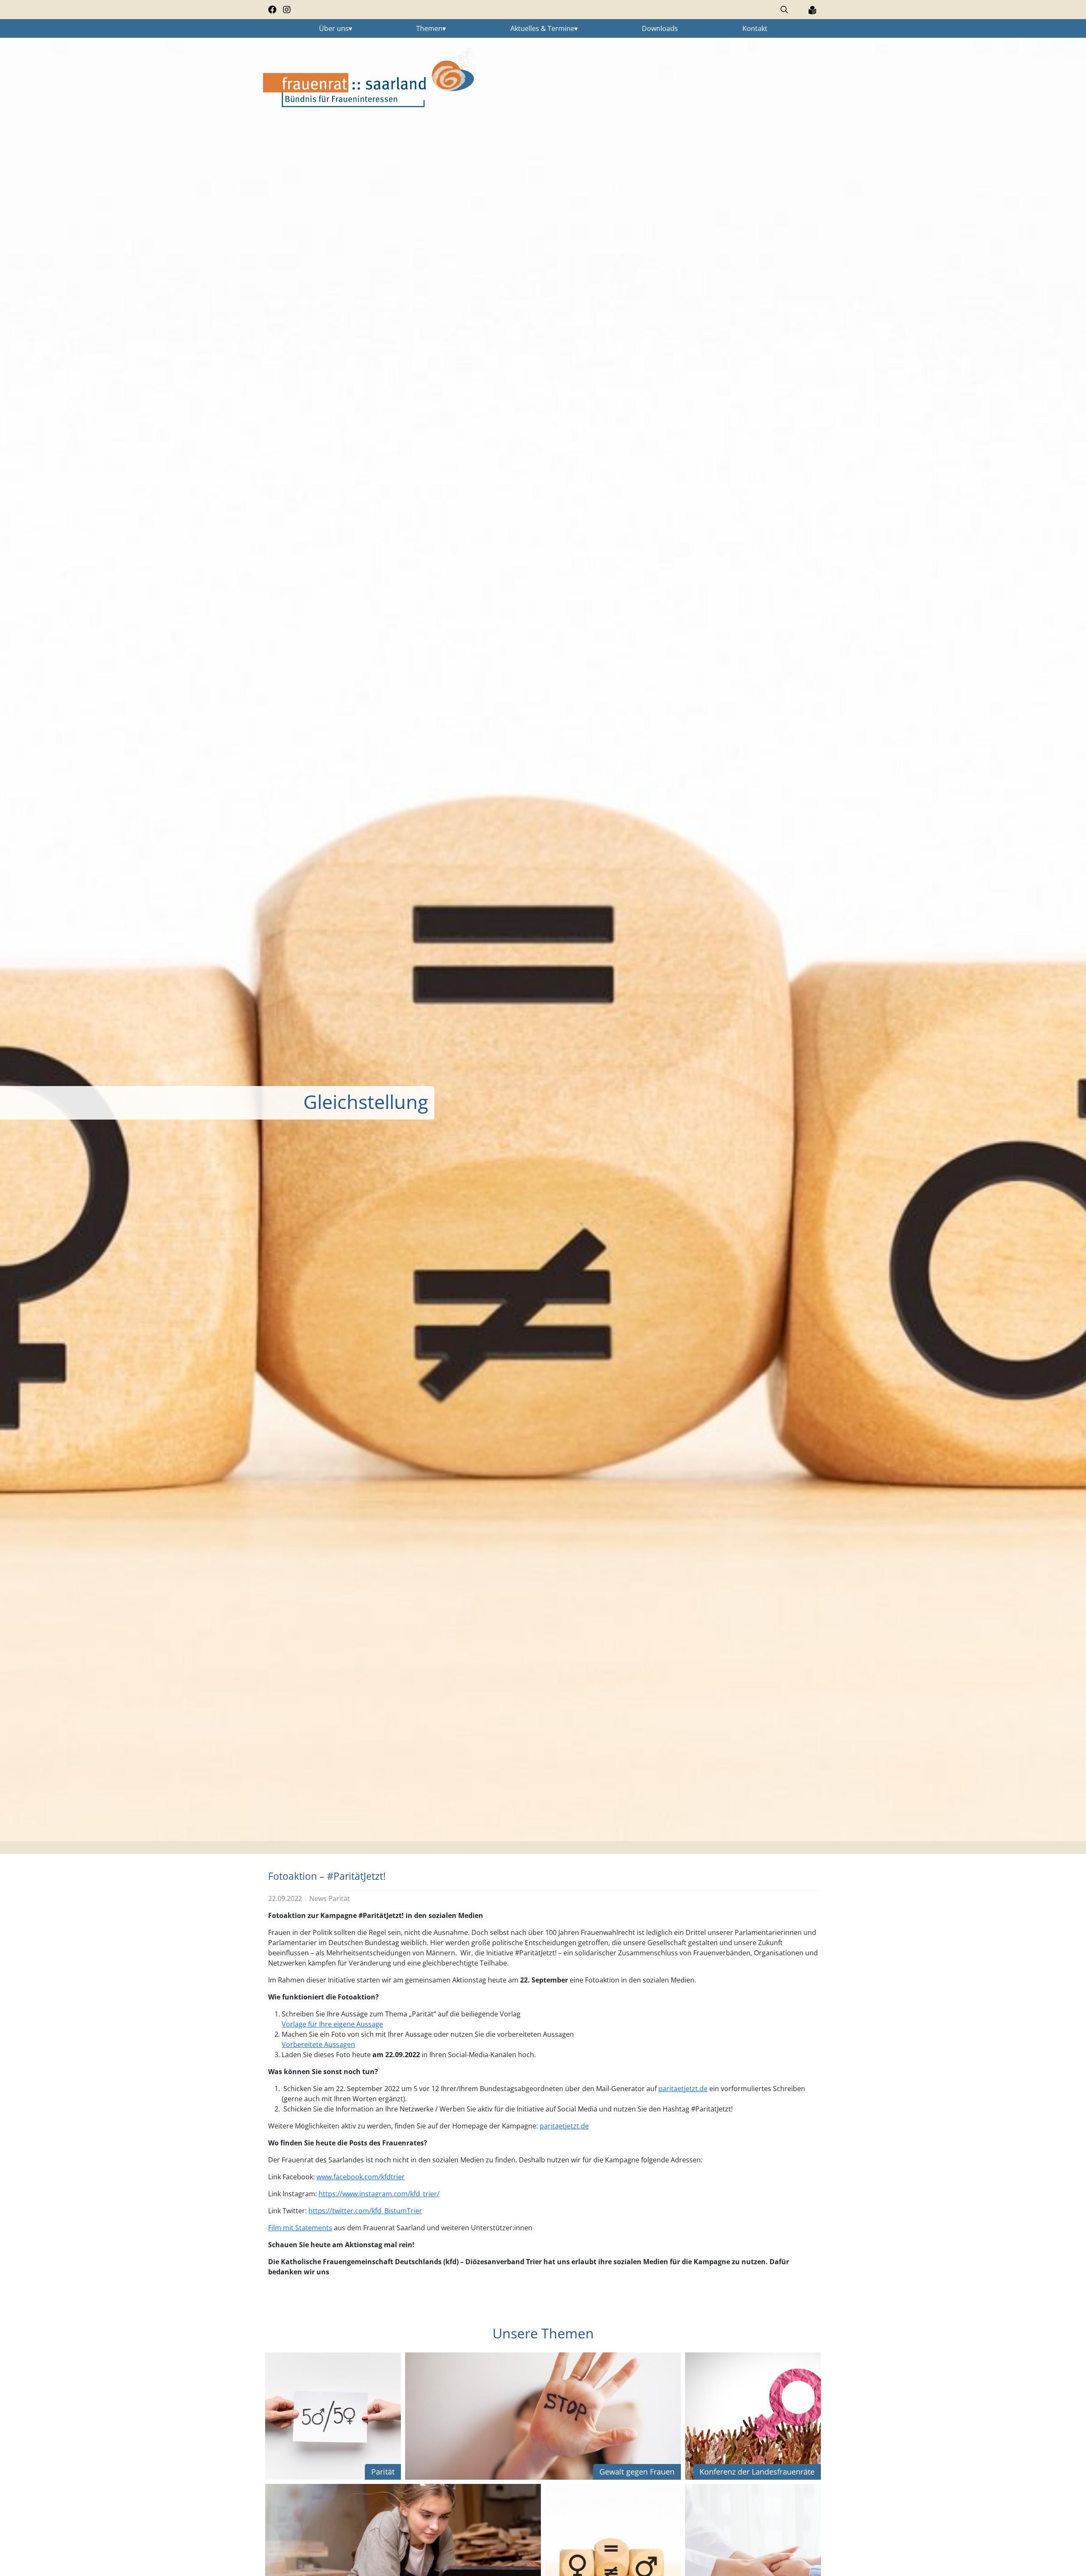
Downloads (660, 28)
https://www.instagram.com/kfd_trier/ (379, 2194)
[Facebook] (272, 10)
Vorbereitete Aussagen (318, 2044)
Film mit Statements (300, 2228)
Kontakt (755, 28)
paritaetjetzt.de (683, 2089)
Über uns (334, 28)
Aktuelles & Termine (542, 28)
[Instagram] (287, 10)
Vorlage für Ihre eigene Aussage (332, 2024)
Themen (429, 28)
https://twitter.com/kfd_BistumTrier (365, 2211)
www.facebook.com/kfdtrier (361, 2177)
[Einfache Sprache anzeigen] (812, 10)
